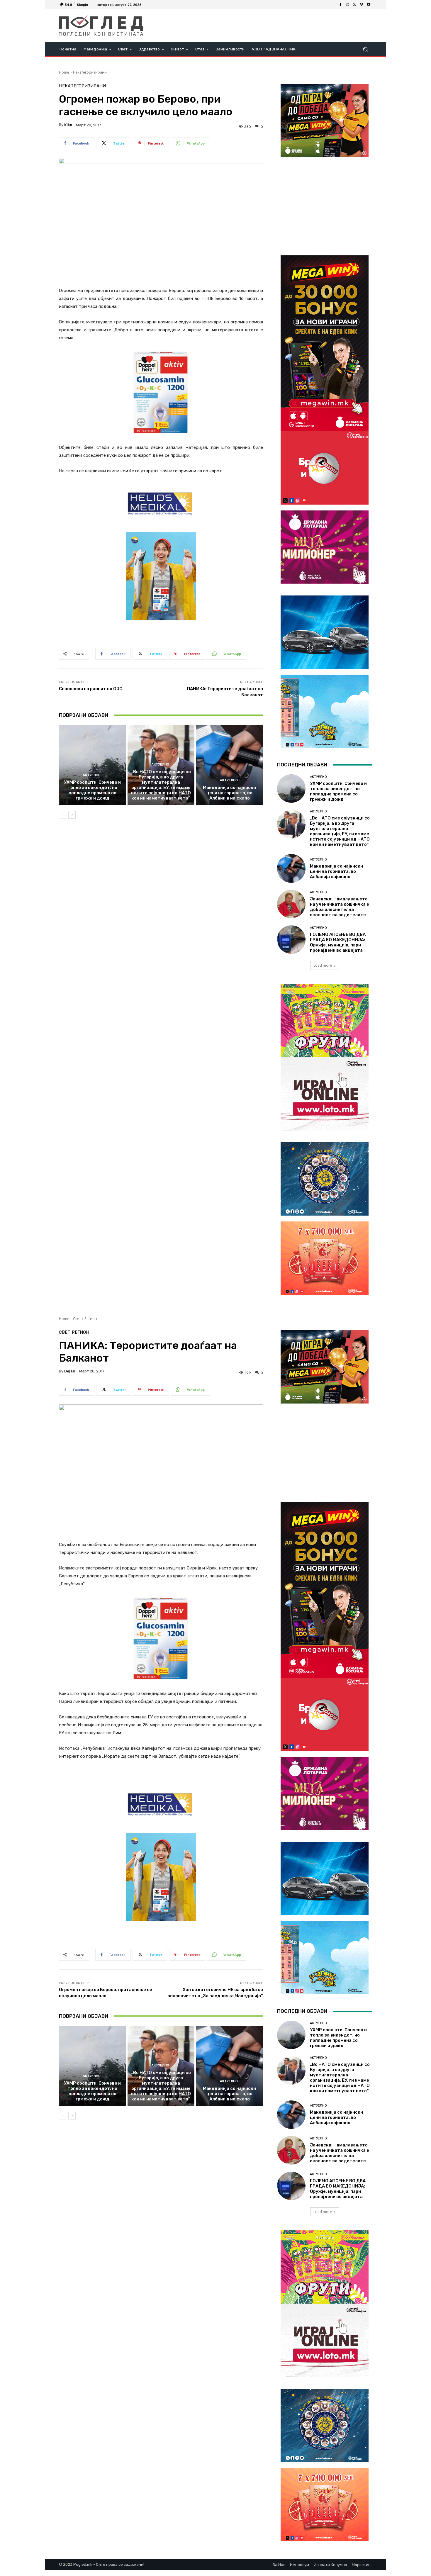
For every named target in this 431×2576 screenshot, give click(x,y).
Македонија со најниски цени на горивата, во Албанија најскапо (229, 793)
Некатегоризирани (90, 72)
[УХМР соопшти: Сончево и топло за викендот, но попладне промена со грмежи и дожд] (93, 765)
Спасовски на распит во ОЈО (91, 689)
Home (64, 72)
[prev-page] (63, 815)
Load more (323, 965)
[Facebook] (340, 5)
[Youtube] (369, 5)
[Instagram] (347, 5)
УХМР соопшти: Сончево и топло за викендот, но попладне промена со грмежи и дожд (92, 790)
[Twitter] (354, 5)
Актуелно (92, 775)
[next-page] (72, 815)
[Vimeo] (362, 5)
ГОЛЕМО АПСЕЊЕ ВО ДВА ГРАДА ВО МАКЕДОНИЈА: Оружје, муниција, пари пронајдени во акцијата (338, 942)
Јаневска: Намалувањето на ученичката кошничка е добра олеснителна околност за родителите (340, 907)
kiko (68, 125)
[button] (365, 49)
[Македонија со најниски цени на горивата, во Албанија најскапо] (229, 765)
